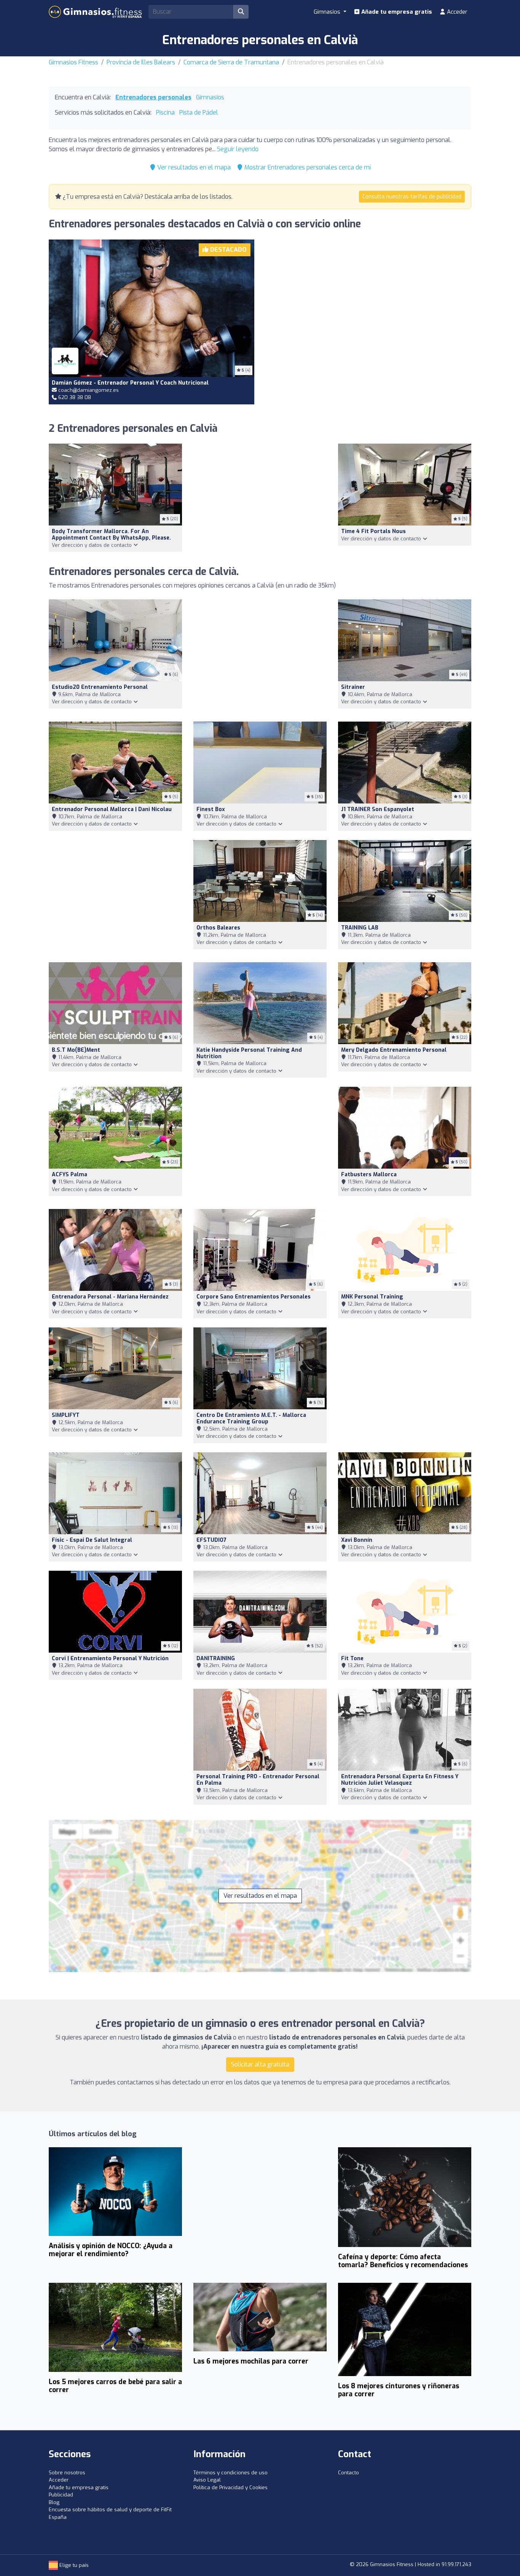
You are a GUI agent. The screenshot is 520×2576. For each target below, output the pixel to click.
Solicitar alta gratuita (260, 2064)
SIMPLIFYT (66, 1415)
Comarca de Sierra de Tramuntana (231, 62)
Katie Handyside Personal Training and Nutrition (249, 1053)
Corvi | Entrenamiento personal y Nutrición (110, 1659)
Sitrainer (353, 687)
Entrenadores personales (153, 97)
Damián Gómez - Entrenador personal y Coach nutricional (130, 383)
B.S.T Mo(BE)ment (76, 1050)
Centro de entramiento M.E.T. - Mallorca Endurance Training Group (251, 1418)
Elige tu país (73, 2565)
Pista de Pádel (199, 113)
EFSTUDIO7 (211, 1540)
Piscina (165, 113)
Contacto (349, 2473)
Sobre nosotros (67, 2473)
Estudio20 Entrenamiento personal (100, 687)
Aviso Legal (207, 2480)
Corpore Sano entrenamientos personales (254, 1297)
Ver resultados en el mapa (193, 167)
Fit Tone (352, 1659)
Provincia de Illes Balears (141, 62)
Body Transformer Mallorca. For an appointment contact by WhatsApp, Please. (111, 535)
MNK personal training (372, 1297)
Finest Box (211, 809)
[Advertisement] (368, 312)
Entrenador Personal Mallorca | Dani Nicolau (112, 809)
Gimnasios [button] (328, 12)
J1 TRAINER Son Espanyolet (378, 809)
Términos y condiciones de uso (230, 2473)
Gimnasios (210, 97)
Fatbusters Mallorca (369, 1175)
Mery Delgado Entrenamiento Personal (394, 1050)
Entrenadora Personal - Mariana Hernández (110, 1297)
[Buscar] (241, 12)
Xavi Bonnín (357, 1540)
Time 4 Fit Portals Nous (373, 531)
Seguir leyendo (238, 149)
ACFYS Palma (69, 1175)
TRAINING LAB (360, 928)
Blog (54, 2502)
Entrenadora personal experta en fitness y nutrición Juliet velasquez (400, 1780)
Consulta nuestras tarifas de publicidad (412, 197)
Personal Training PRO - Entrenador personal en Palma (258, 1780)
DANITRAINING (216, 1659)
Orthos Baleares (218, 928)
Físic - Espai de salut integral (92, 1540)
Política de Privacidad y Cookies (230, 2487)
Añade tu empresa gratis (396, 12)
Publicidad (61, 2495)
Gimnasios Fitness (73, 62)
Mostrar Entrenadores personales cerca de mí (307, 167)
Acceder (456, 12)
